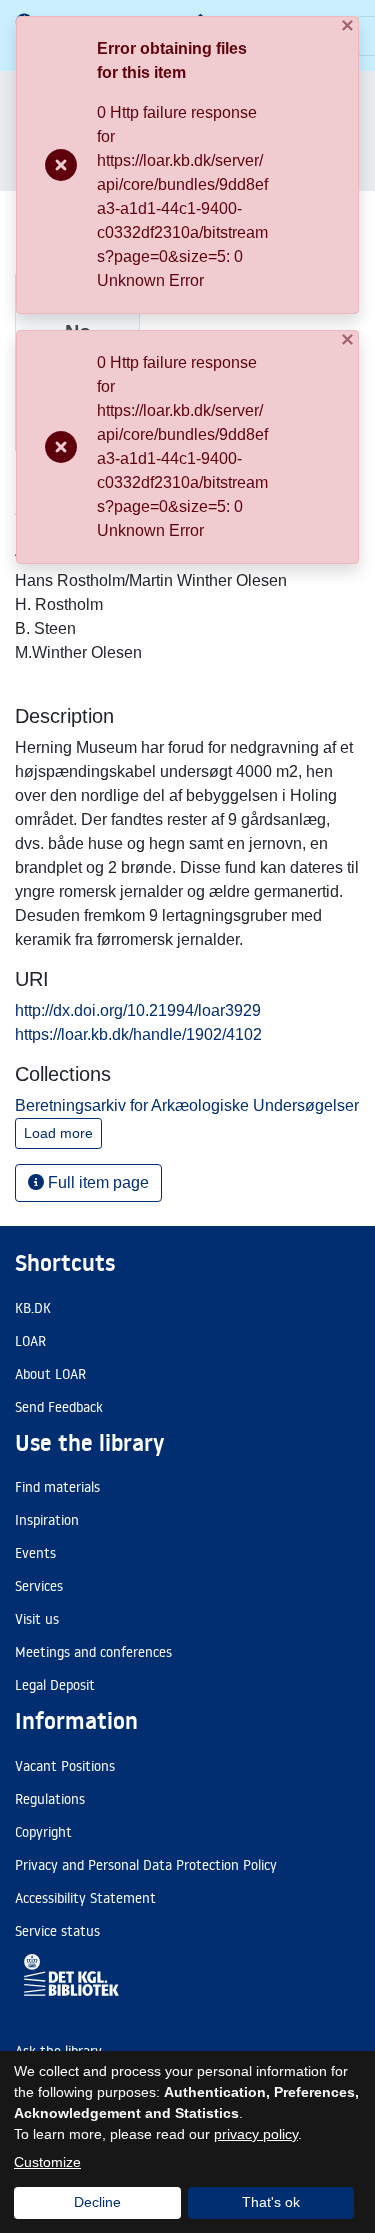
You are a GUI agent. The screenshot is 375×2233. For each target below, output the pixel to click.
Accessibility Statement (85, 1898)
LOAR (30, 1341)
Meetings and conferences (93, 1652)
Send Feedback (59, 1407)
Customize (47, 2162)
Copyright (43, 1832)
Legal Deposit (55, 1685)
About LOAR (50, 1374)
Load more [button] (58, 1133)
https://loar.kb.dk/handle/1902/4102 (138, 1034)
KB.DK (33, 1308)
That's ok (271, 2202)
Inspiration (47, 1520)
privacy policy (256, 2134)
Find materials (57, 1487)
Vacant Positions (65, 1766)
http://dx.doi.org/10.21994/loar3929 (138, 1010)
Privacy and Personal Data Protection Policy (146, 1865)
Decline (97, 2202)
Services (39, 1586)
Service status (57, 1931)
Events (35, 1553)
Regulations (50, 1799)
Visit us (37, 1619)
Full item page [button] (96, 1182)
